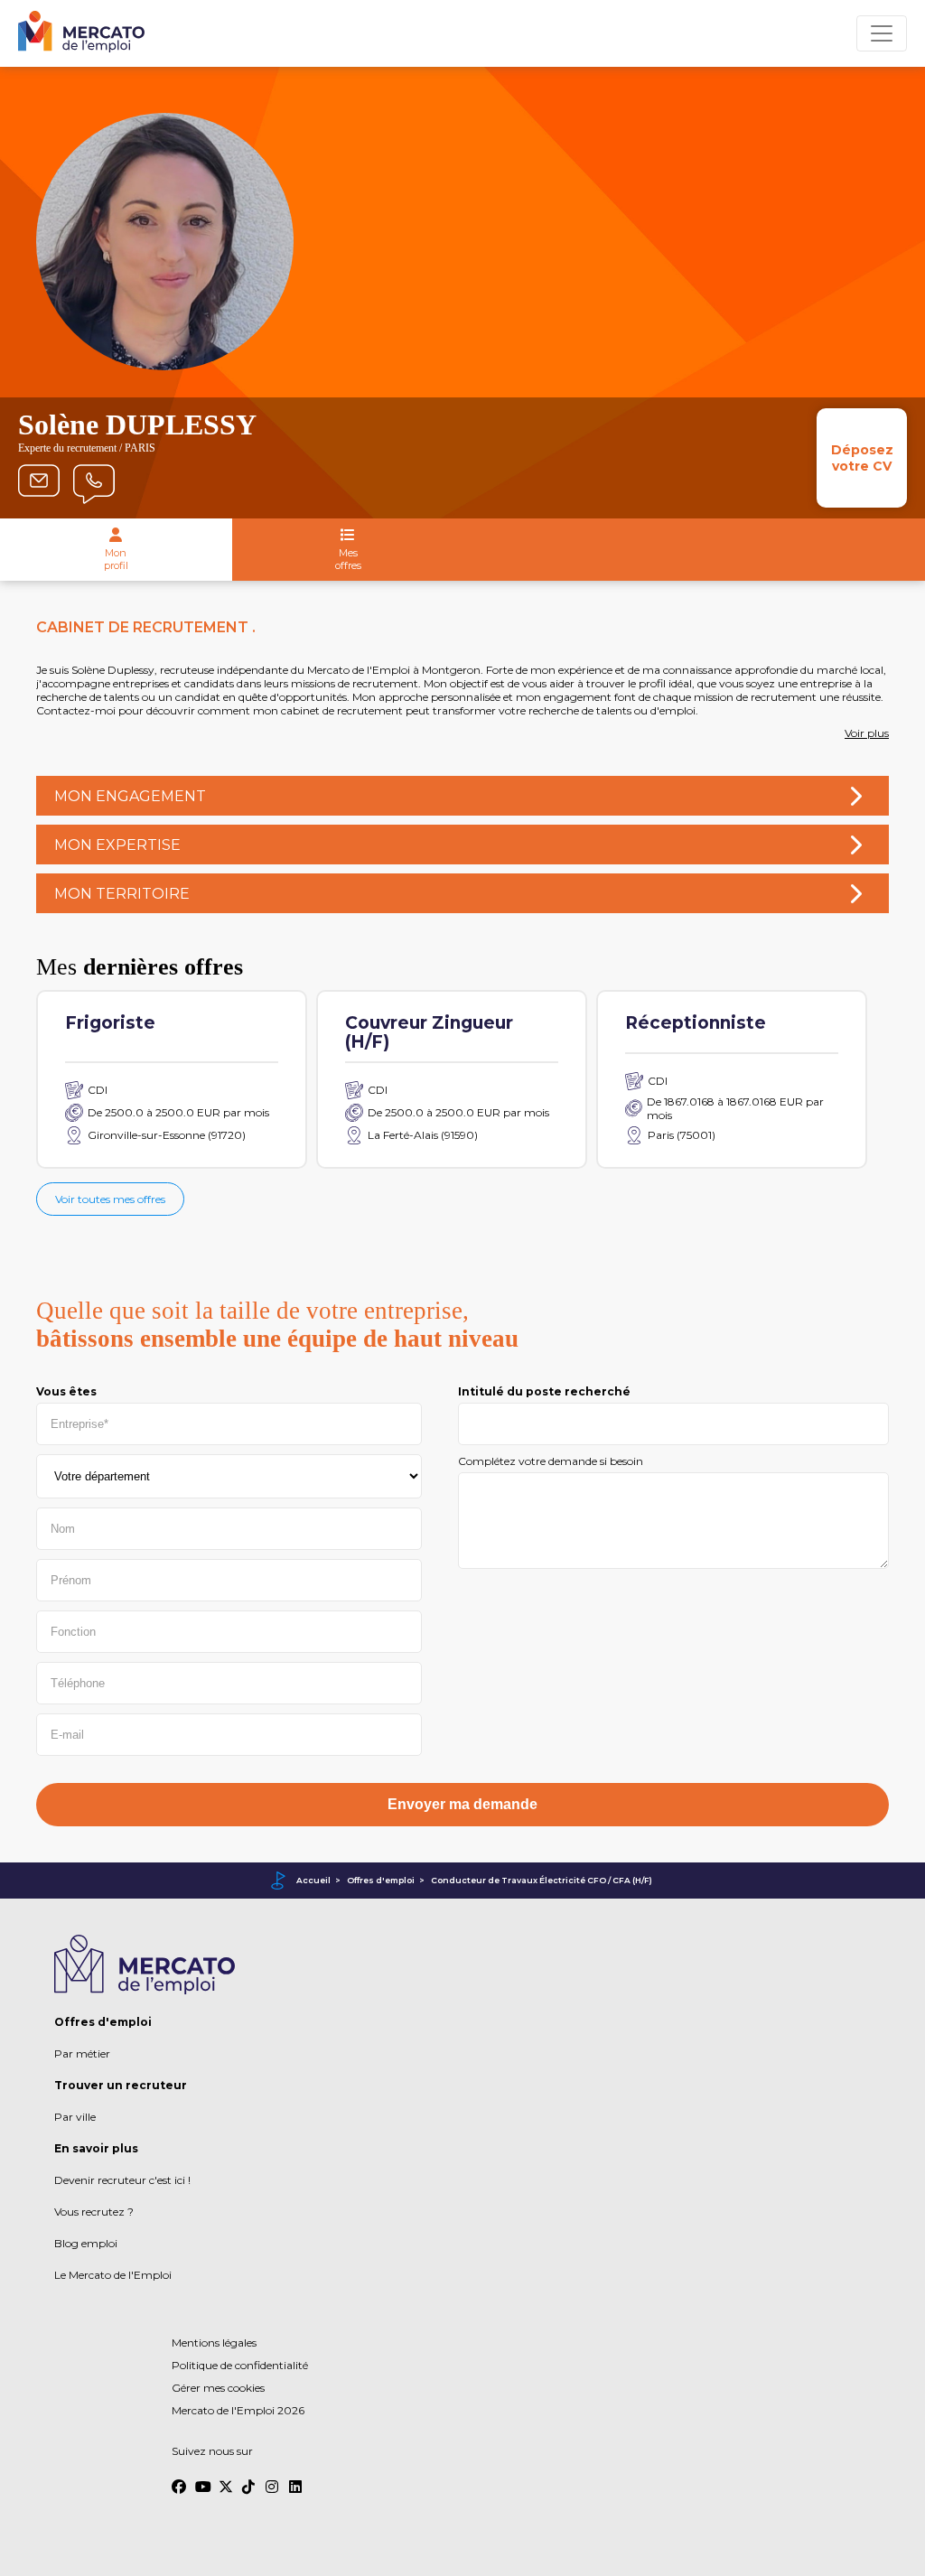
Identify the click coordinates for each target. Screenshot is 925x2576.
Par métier (82, 2053)
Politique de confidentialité (240, 2365)
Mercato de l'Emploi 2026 (238, 2410)
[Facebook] (179, 2478)
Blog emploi (86, 2243)
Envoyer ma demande (462, 1804)
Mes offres (348, 559)
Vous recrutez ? (94, 2212)
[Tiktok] (249, 2478)
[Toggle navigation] (882, 33)
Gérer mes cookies (218, 2388)
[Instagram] (273, 2478)
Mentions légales (214, 2343)
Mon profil (116, 559)
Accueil (313, 1880)
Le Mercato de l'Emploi (113, 2275)
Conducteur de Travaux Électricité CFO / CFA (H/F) (542, 1880)
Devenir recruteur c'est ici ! (122, 2180)
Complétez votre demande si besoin (551, 1461)
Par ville (75, 2117)
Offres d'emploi (381, 1880)
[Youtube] (202, 2478)
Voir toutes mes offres (110, 1199)
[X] (226, 2478)
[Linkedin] (296, 2478)
